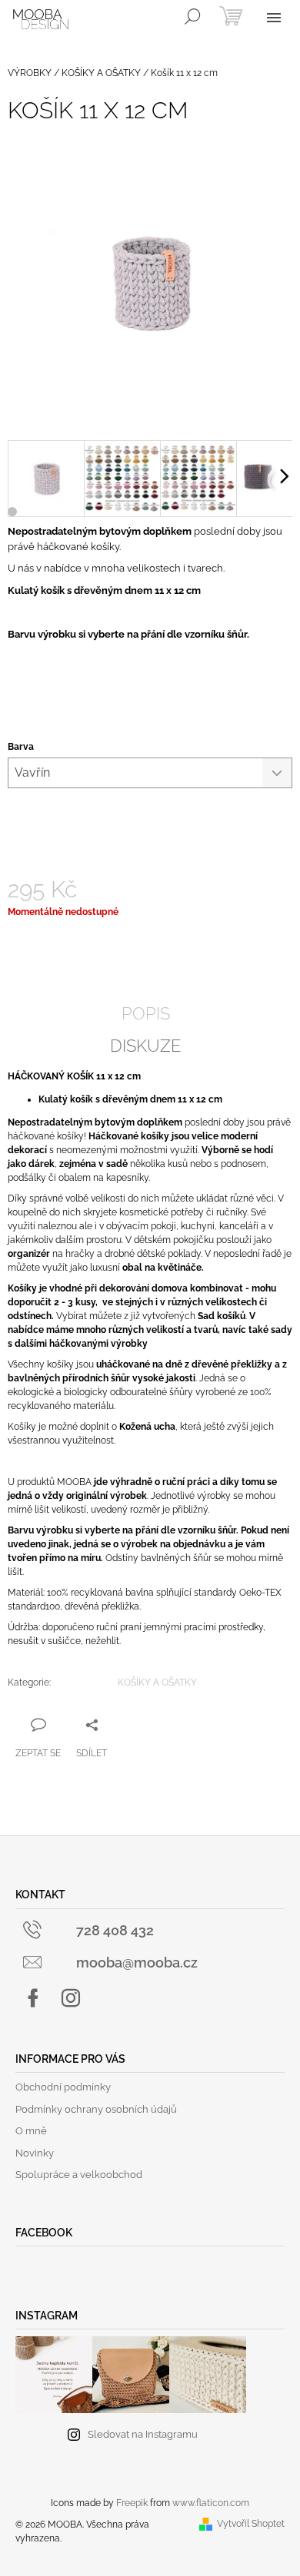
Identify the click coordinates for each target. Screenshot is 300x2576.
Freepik (132, 2503)
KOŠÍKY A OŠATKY (157, 1683)
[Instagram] (71, 1998)
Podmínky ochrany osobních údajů (96, 2109)
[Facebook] (33, 1998)
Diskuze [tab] (145, 1046)
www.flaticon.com (211, 2503)
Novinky (35, 2153)
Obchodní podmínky (63, 2087)
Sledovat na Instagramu (143, 2434)
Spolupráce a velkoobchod (79, 2175)
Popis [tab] (146, 1013)
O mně (31, 2131)
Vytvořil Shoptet (251, 2524)
